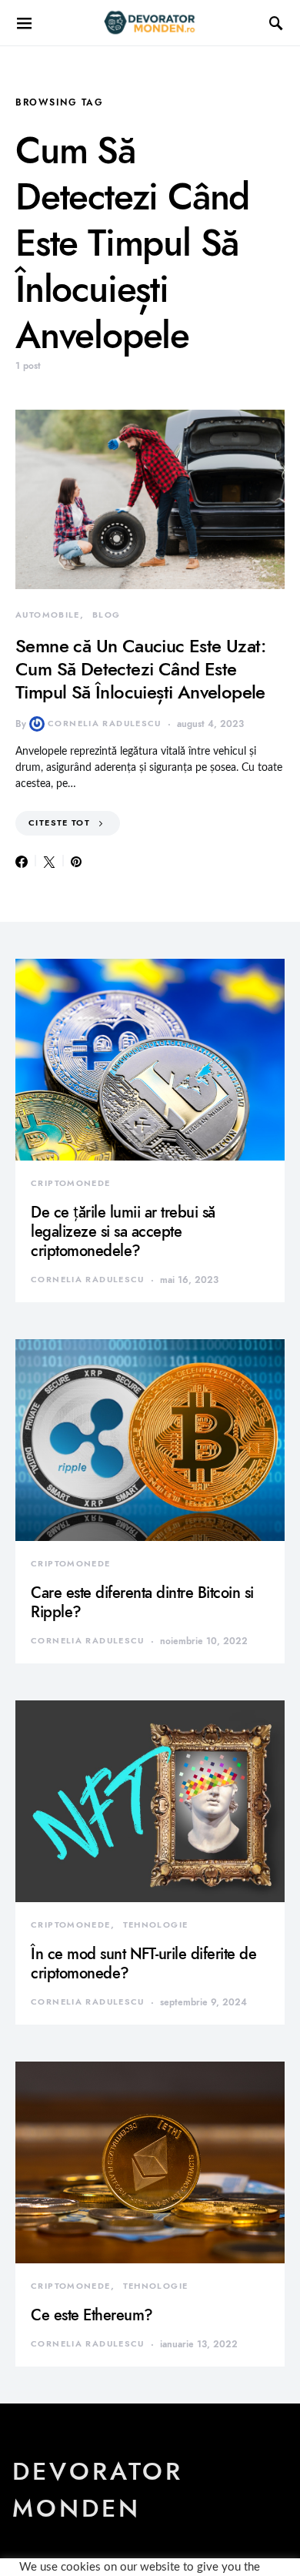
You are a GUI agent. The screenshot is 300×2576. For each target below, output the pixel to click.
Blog (107, 615)
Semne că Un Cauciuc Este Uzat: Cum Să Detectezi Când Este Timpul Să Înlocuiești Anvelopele (140, 669)
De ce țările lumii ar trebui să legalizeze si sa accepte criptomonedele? (123, 1231)
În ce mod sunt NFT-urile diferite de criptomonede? (143, 1963)
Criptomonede (71, 1183)
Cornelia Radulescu (105, 724)
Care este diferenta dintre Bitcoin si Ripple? (142, 1602)
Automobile (48, 615)
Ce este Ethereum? (92, 2315)
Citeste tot (59, 823)
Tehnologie (156, 1925)
